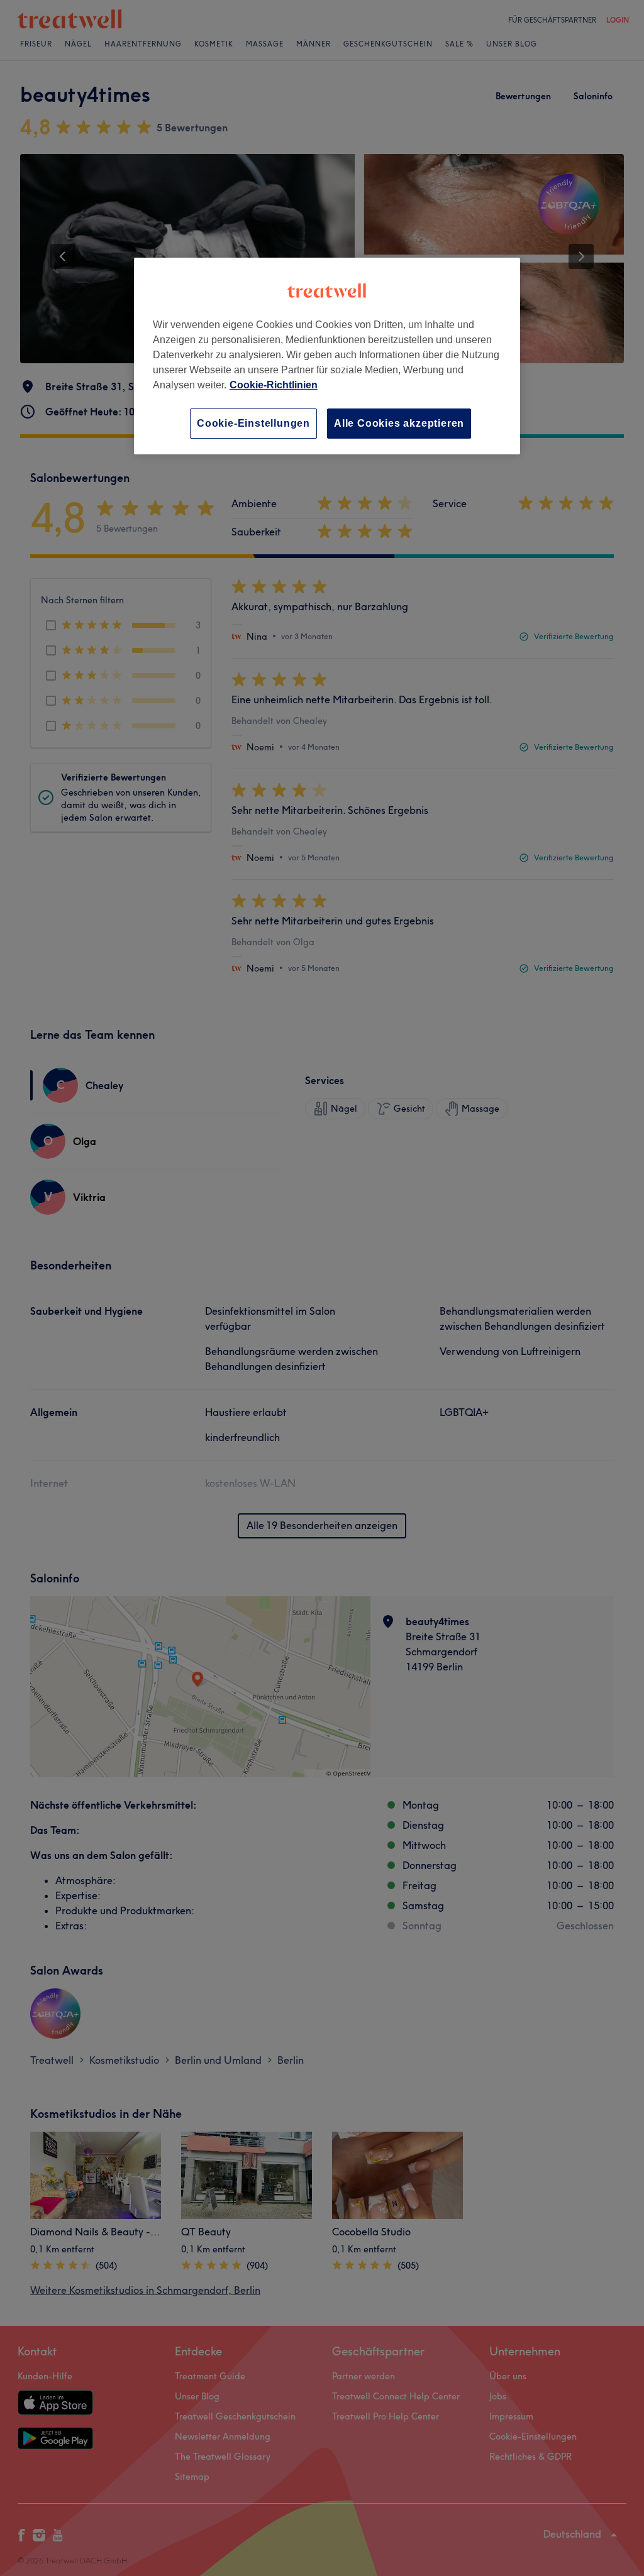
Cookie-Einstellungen (253, 423)
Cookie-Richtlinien (274, 385)
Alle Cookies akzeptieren (399, 423)
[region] (327, 356)
